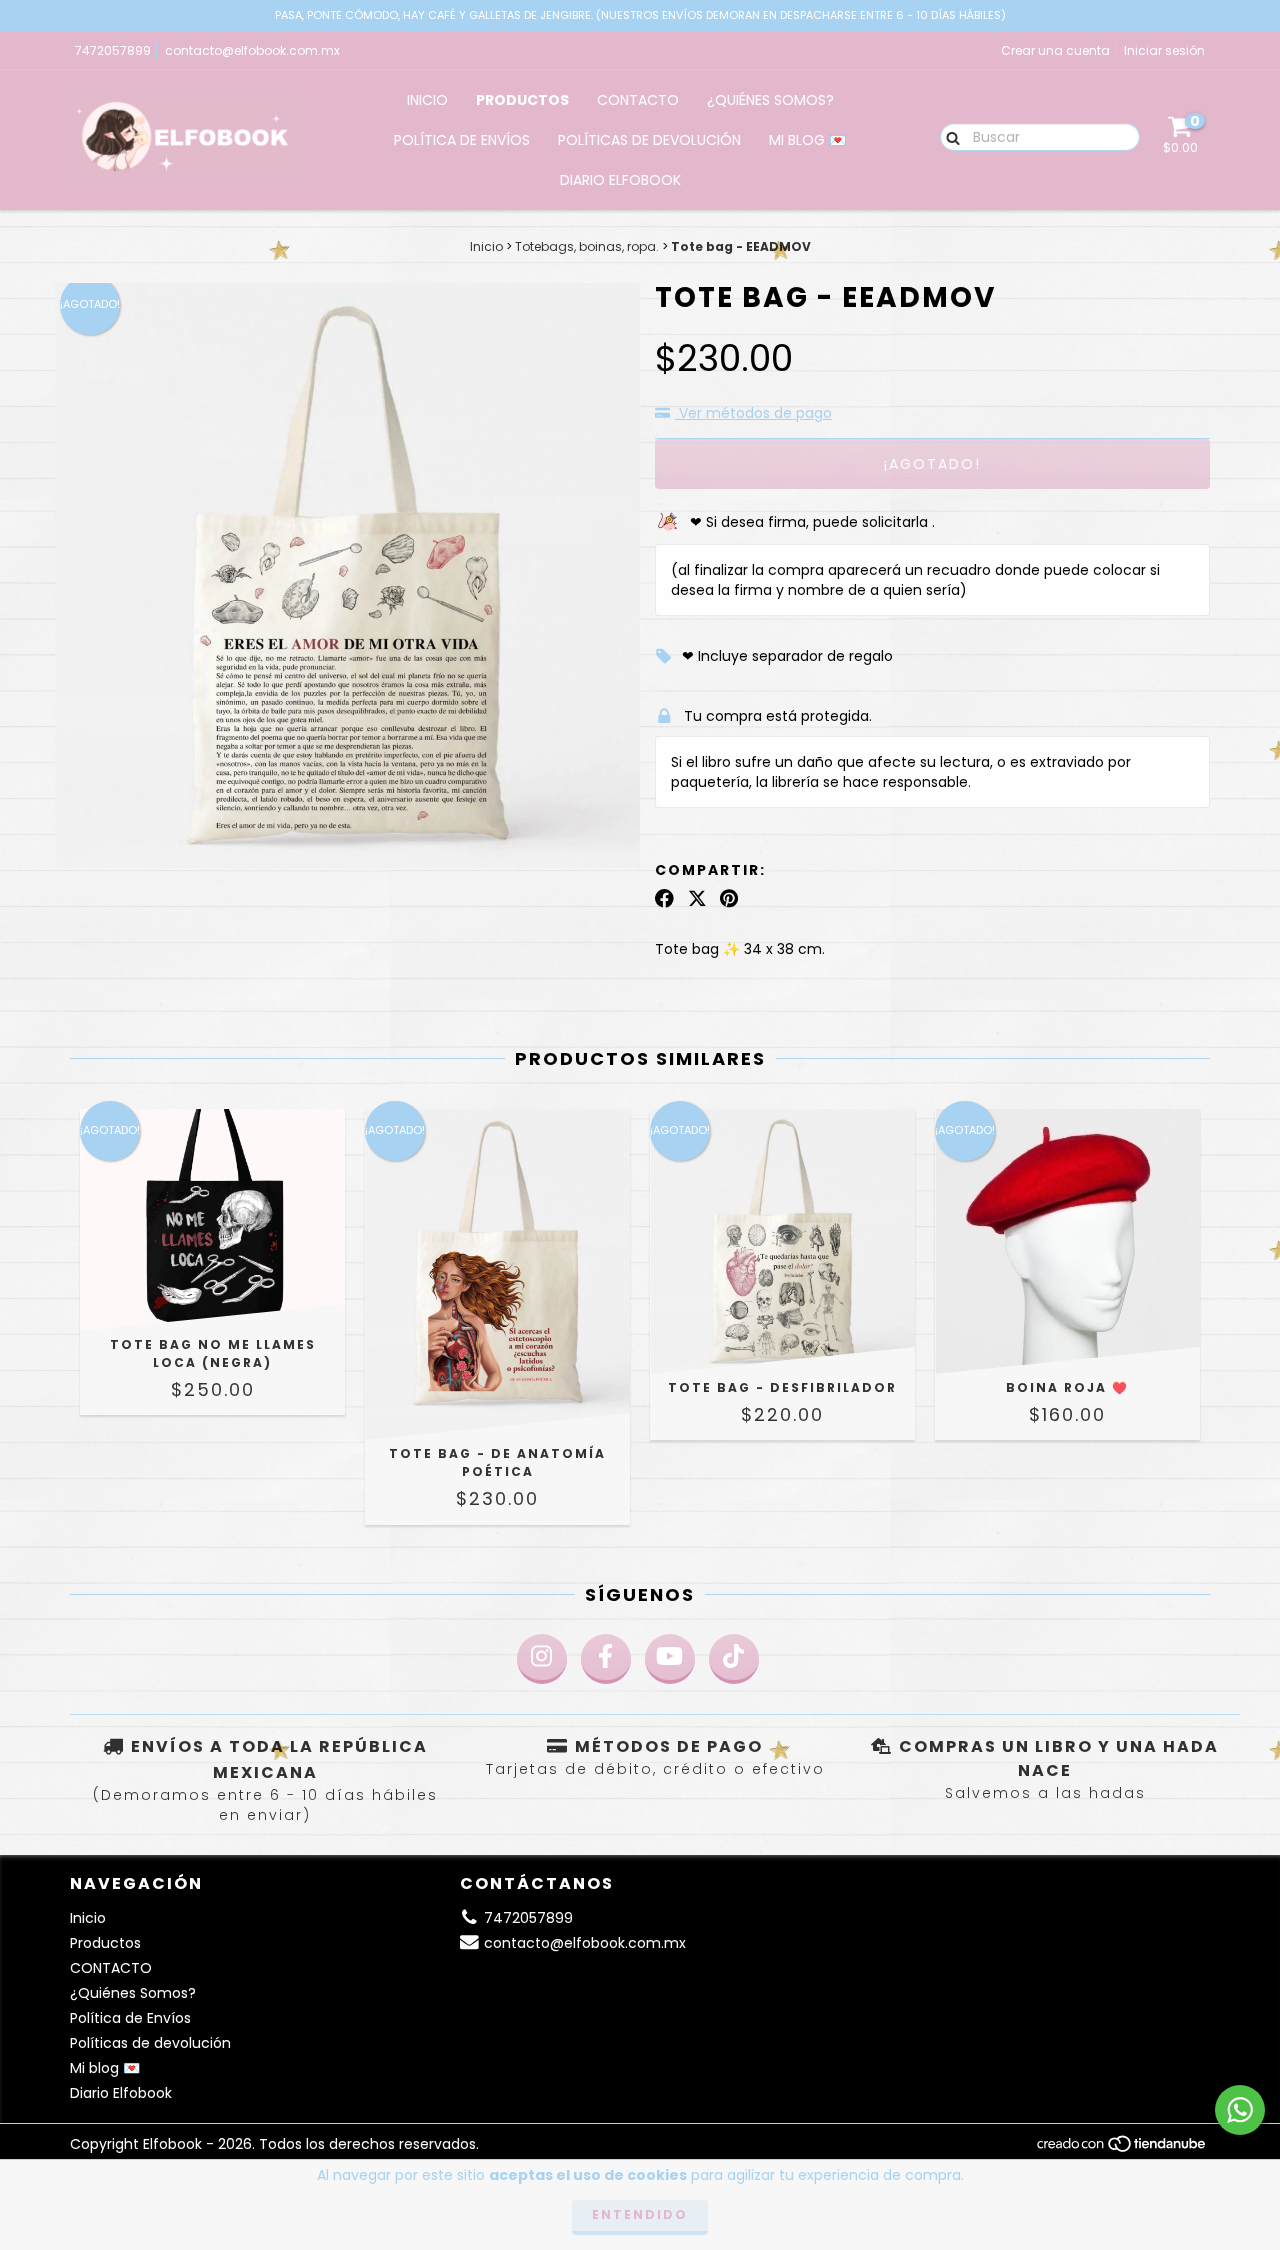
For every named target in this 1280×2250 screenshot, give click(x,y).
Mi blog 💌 (807, 140)
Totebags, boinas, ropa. (587, 246)
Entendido (640, 2214)
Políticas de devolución (649, 140)
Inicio (427, 100)
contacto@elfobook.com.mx (252, 50)
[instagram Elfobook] (542, 1659)
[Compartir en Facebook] (664, 899)
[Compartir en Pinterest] (729, 899)
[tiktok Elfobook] (734, 1659)
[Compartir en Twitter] (697, 899)
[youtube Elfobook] (670, 1659)
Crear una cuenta (1055, 50)
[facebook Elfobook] (606, 1659)
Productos (522, 100)
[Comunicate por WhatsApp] (1240, 2110)
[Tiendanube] (1122, 2148)
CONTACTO (638, 100)
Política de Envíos (462, 140)
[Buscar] (948, 136)
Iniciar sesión (1164, 50)
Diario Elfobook (620, 180)
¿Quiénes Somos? (770, 100)
